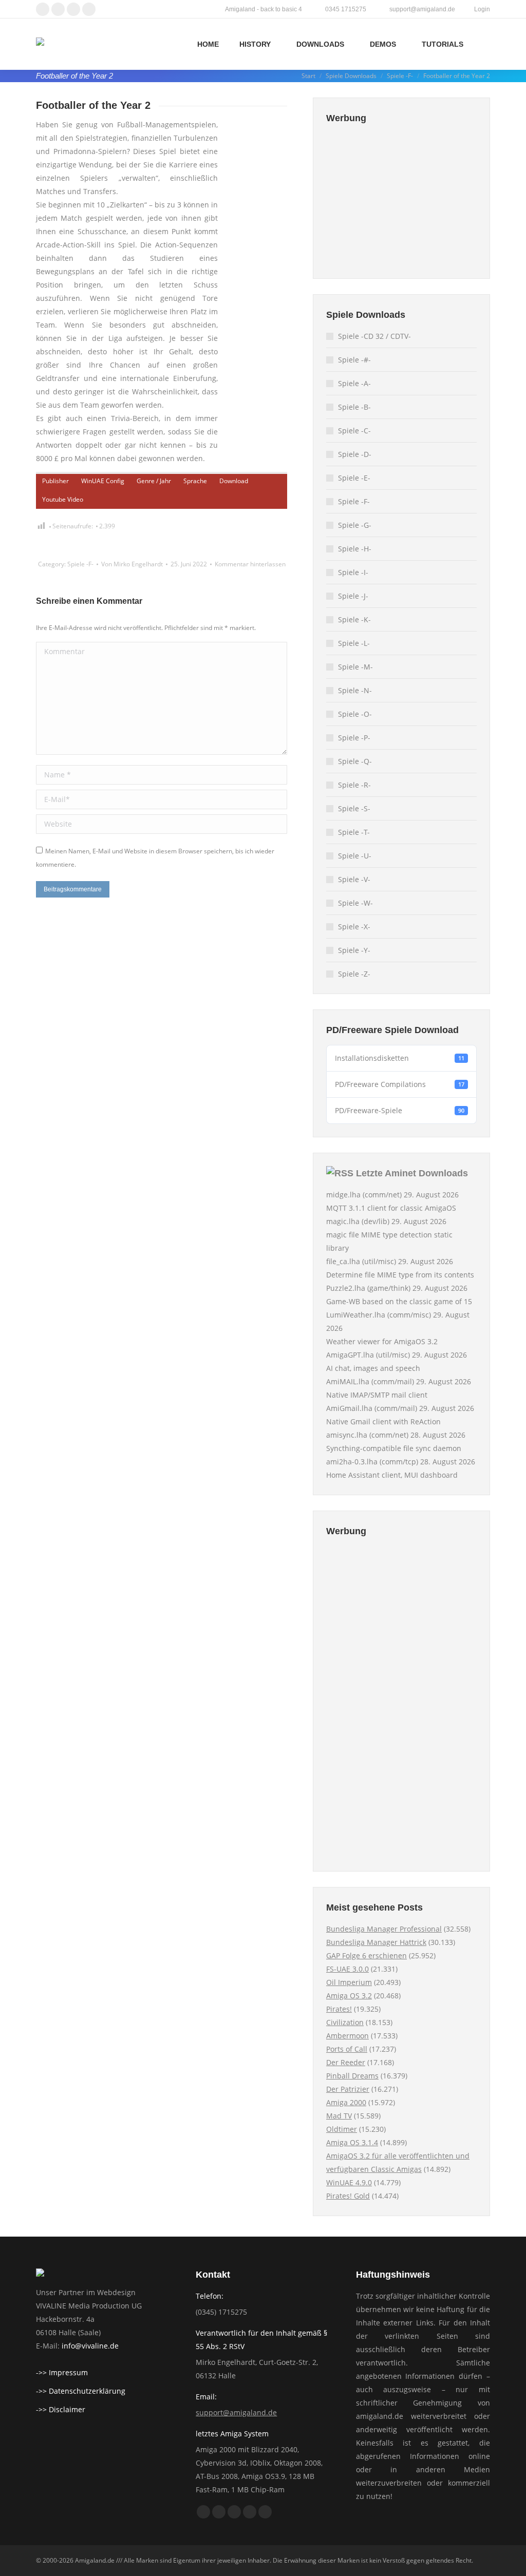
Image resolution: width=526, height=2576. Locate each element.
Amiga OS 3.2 (349, 1996)
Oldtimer (342, 2129)
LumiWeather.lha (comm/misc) (379, 1315)
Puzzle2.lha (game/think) (368, 1288)
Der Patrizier (348, 2089)
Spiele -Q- (355, 761)
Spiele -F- (80, 564)
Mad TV (339, 2116)
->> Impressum (62, 2372)
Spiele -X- (354, 927)
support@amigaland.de (236, 2412)
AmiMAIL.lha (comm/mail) (370, 1381)
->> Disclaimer (61, 2409)
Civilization (345, 2022)
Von (132, 564)
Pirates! (339, 2009)
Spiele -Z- (354, 974)
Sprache (195, 481)
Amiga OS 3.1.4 (352, 2142)
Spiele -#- (354, 360)
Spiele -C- (354, 431)
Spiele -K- (354, 619)
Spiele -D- (355, 454)
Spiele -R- (354, 785)
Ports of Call (347, 2049)
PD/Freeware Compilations (400, 1084)
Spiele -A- (354, 383)
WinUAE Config (103, 481)
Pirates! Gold (348, 2196)
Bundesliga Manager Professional (384, 1929)
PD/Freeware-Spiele (400, 1110)
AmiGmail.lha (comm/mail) (372, 1408)
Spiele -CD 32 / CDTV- (374, 336)
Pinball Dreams (352, 2076)
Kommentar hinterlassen (250, 564)
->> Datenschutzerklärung (81, 2391)
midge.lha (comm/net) (364, 1195)
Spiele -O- (355, 714)
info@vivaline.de (90, 2346)
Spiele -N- (355, 690)
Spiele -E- (354, 478)
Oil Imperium (349, 1982)
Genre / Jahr (154, 481)
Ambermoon (347, 2036)
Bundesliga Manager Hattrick (376, 1942)
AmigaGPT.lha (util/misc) (368, 1355)
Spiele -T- (354, 832)
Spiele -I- (353, 572)
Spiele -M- (355, 667)
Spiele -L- (354, 643)
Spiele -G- (355, 525)
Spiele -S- (354, 808)
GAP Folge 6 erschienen (367, 1955)
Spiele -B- (354, 407)
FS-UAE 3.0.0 (347, 1969)
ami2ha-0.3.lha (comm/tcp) (372, 1462)
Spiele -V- (354, 879)
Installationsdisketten (400, 1058)
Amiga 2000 (346, 2102)
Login (482, 9)
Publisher (55, 481)
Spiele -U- (355, 856)
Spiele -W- (355, 903)
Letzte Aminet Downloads (412, 1173)
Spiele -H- (355, 549)
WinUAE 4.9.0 (349, 2182)
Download (234, 481)
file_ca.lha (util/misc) (361, 1261)
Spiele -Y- (354, 950)
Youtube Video (63, 499)
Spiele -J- (353, 596)
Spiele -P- (354, 738)
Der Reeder (346, 2062)
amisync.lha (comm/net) (367, 1435)
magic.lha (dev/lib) (358, 1221)
